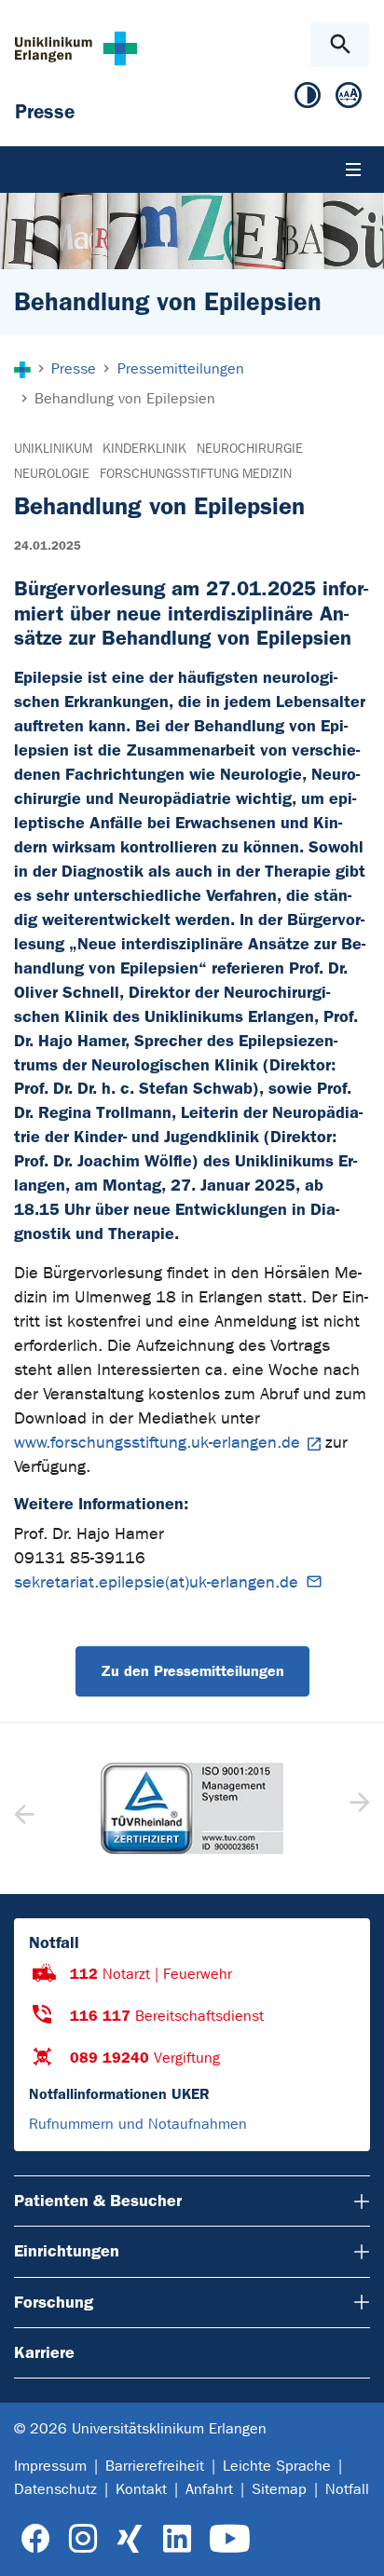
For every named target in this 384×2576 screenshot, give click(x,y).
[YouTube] (230, 2539)
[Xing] (130, 2539)
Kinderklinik (144, 449)
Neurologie (52, 474)
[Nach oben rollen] (355, 2545)
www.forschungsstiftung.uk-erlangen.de (157, 1443)
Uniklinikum (53, 449)
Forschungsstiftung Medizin (196, 474)
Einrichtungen (67, 2251)
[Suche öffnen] (340, 44)
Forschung (54, 2302)
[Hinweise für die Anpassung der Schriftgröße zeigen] (349, 99)
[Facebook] (36, 2539)
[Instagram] (83, 2539)
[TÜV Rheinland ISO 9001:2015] (192, 1808)
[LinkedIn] (177, 2539)
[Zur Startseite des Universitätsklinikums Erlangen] (76, 48)
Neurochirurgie (250, 449)
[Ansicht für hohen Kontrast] (308, 99)
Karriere (44, 2352)
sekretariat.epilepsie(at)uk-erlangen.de (156, 1582)
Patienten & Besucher (98, 2201)
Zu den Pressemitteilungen (192, 1671)
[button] (357, 1808)
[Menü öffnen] (353, 170)
